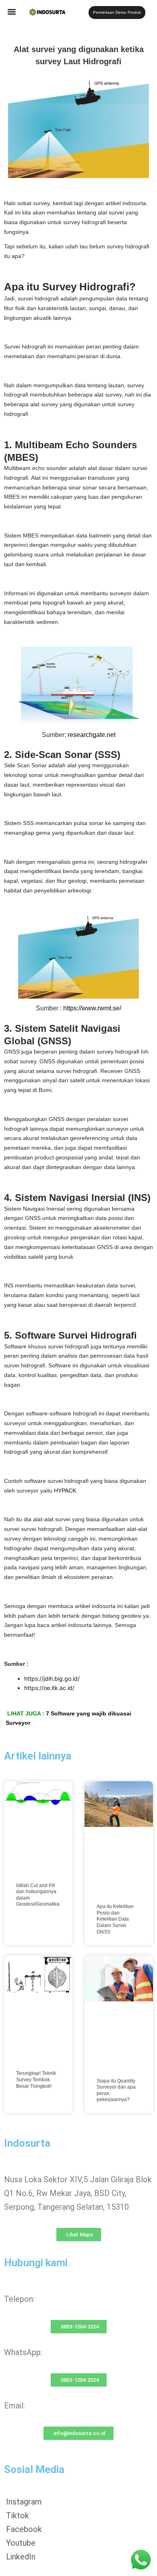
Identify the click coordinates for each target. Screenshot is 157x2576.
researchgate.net (92, 735)
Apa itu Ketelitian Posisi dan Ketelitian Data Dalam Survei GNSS (115, 1919)
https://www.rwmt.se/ (91, 1008)
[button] (12, 12)
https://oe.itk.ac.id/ (49, 1688)
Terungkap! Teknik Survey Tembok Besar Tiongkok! (36, 2079)
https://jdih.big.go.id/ (52, 1678)
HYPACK (65, 1491)
